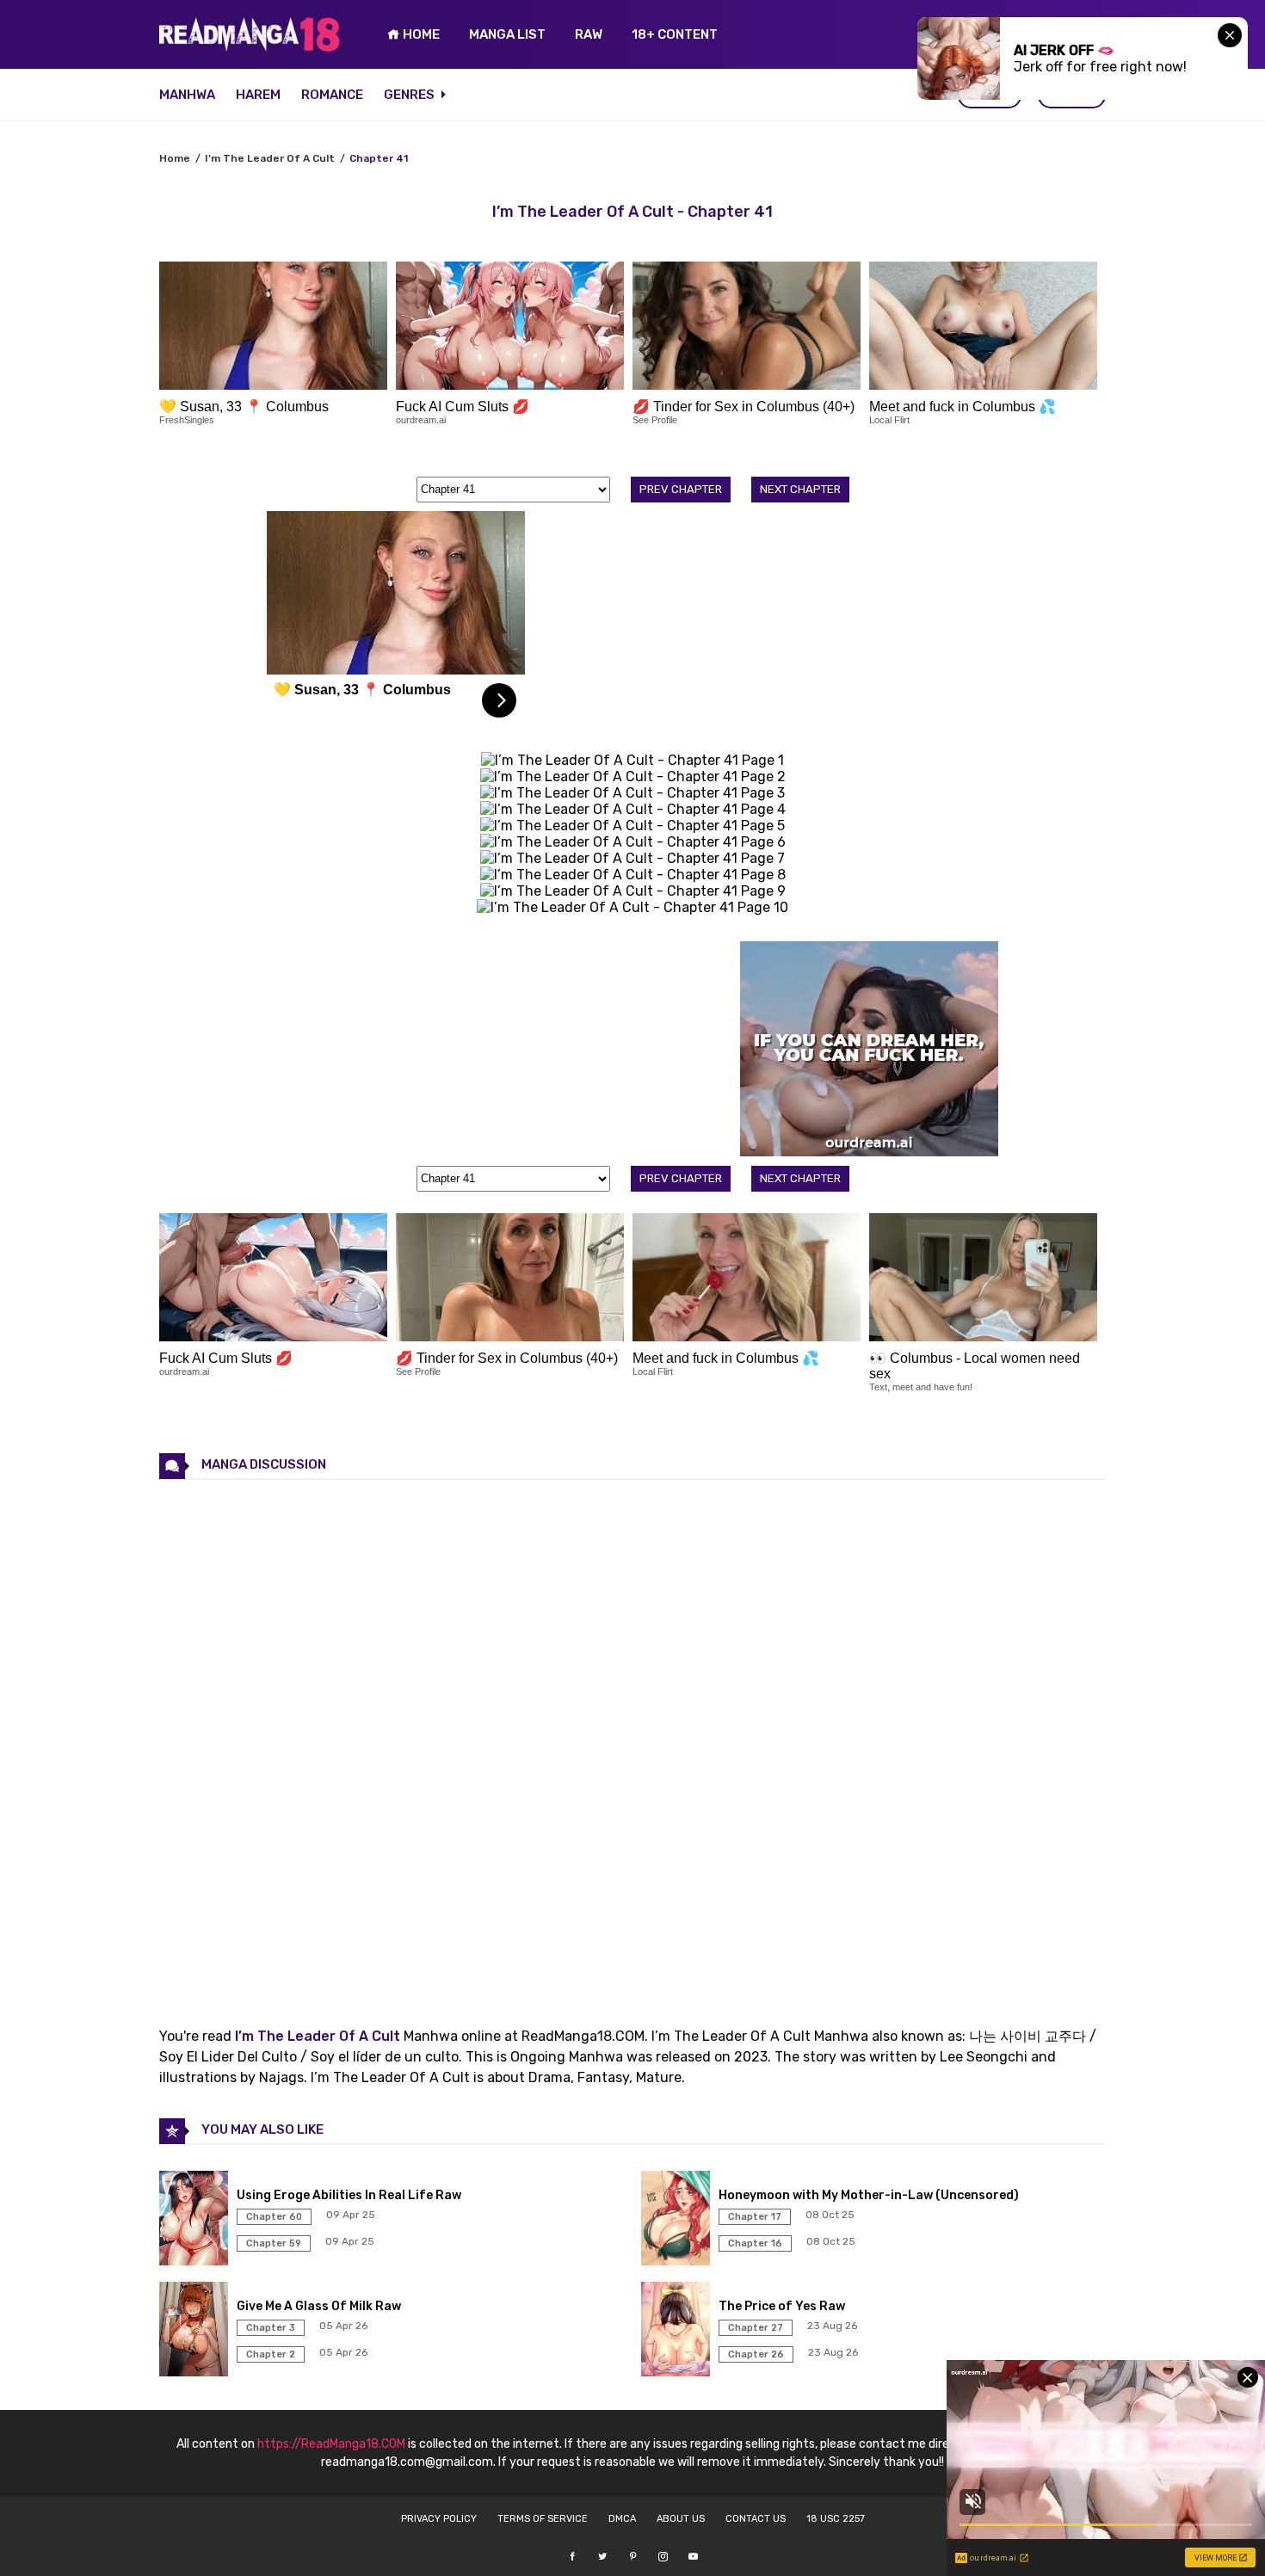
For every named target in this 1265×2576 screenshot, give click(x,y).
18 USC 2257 (836, 2519)
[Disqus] (632, 1738)
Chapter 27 (756, 2328)
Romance (332, 95)
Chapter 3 (271, 2328)
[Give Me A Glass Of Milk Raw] (196, 2372)
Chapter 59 (274, 2243)
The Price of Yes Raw (782, 2306)
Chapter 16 (755, 2243)
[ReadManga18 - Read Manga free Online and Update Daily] (250, 47)
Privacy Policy (439, 2519)
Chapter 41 (379, 158)
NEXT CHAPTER (800, 489)
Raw (589, 34)
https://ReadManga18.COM (331, 2444)
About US (681, 2519)
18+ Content (675, 34)
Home (175, 158)
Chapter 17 (755, 2217)
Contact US (756, 2519)
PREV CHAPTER (681, 489)
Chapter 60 (274, 2217)
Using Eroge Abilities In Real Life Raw (349, 2195)
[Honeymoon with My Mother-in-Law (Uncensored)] (678, 2261)
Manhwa (187, 95)
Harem (258, 95)
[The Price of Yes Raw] (678, 2372)
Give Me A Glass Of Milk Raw (319, 2306)
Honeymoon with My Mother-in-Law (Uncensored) (869, 2195)
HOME (420, 34)
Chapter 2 (271, 2354)
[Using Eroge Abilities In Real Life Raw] (196, 2261)
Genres (410, 95)
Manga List (507, 34)
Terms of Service (543, 2519)
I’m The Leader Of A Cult (270, 158)
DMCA (622, 2519)
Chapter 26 (756, 2354)
